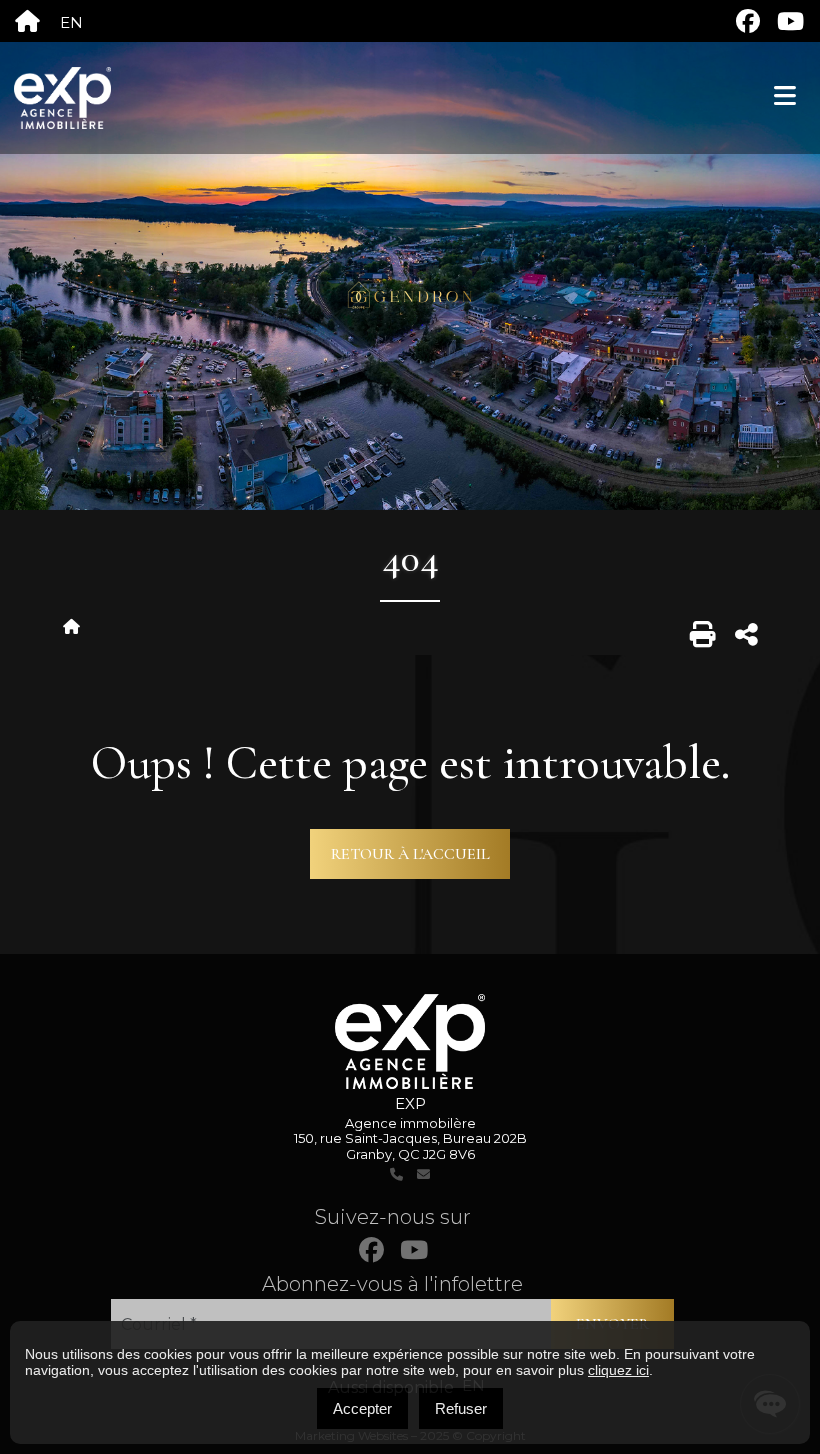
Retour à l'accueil (410, 854)
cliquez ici (618, 1370)
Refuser (461, 1408)
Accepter (362, 1408)
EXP (410, 1103)
